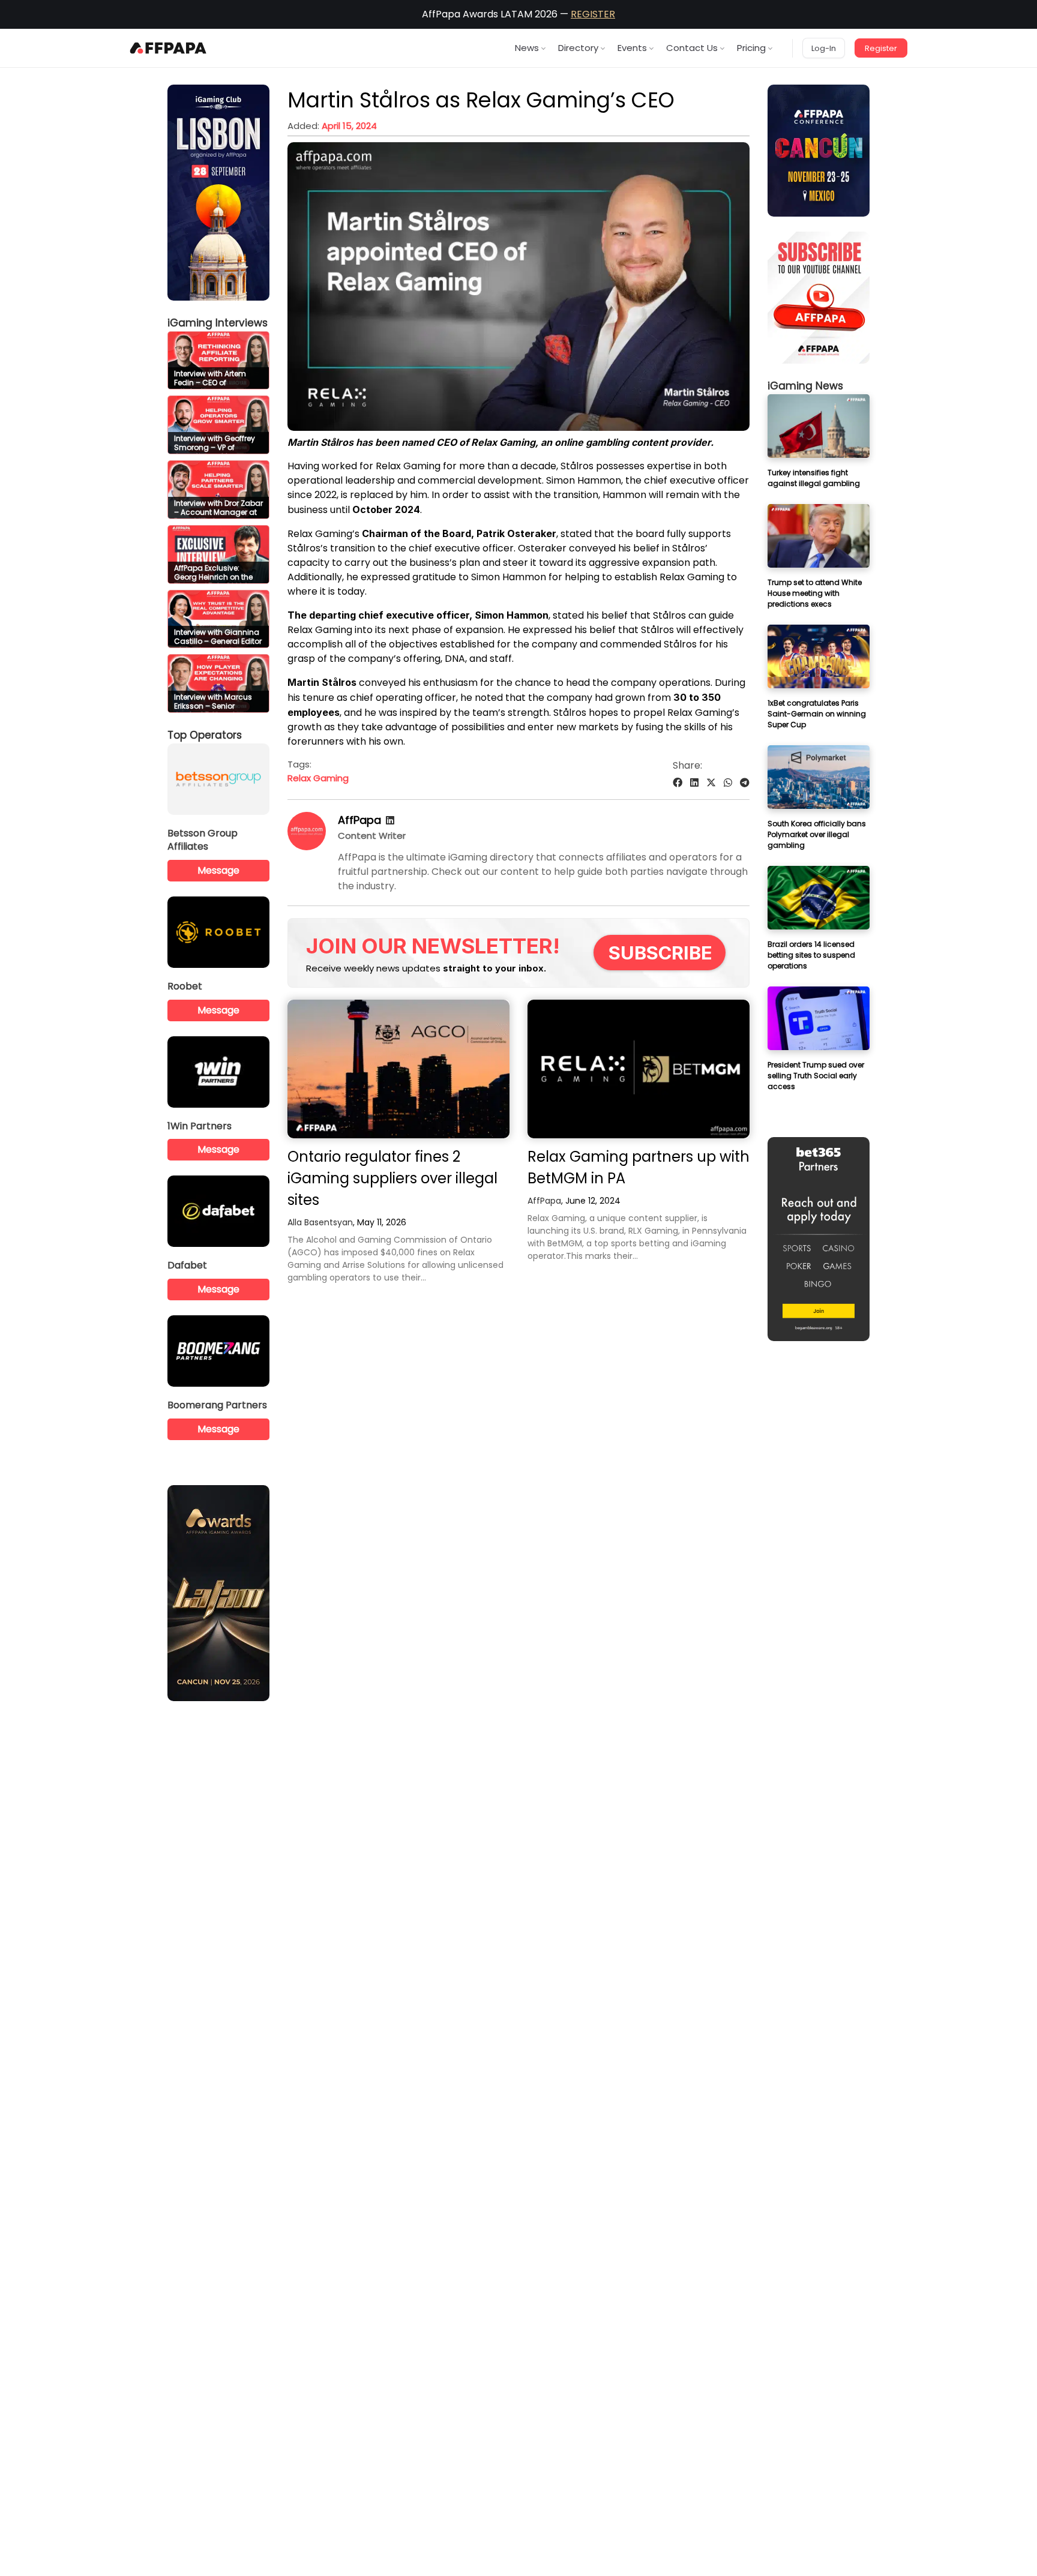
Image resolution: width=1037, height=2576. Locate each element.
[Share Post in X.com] (711, 783)
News (527, 48)
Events (632, 48)
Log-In (824, 48)
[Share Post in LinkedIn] (694, 783)
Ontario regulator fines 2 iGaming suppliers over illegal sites (392, 1178)
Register (881, 48)
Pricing (751, 48)
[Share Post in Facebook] (678, 783)
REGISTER (593, 14)
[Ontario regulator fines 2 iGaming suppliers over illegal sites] (398, 1069)
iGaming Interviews (218, 323)
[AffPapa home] (168, 48)
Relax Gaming (318, 778)
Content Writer (372, 836)
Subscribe (660, 953)
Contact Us (692, 48)
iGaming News (805, 386)
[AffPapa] (307, 847)
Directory (578, 48)
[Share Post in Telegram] (745, 783)
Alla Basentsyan (320, 1222)
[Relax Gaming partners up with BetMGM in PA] (639, 1069)
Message (218, 870)
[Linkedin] (390, 821)
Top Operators (205, 735)
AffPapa (359, 820)
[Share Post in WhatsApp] (728, 783)
